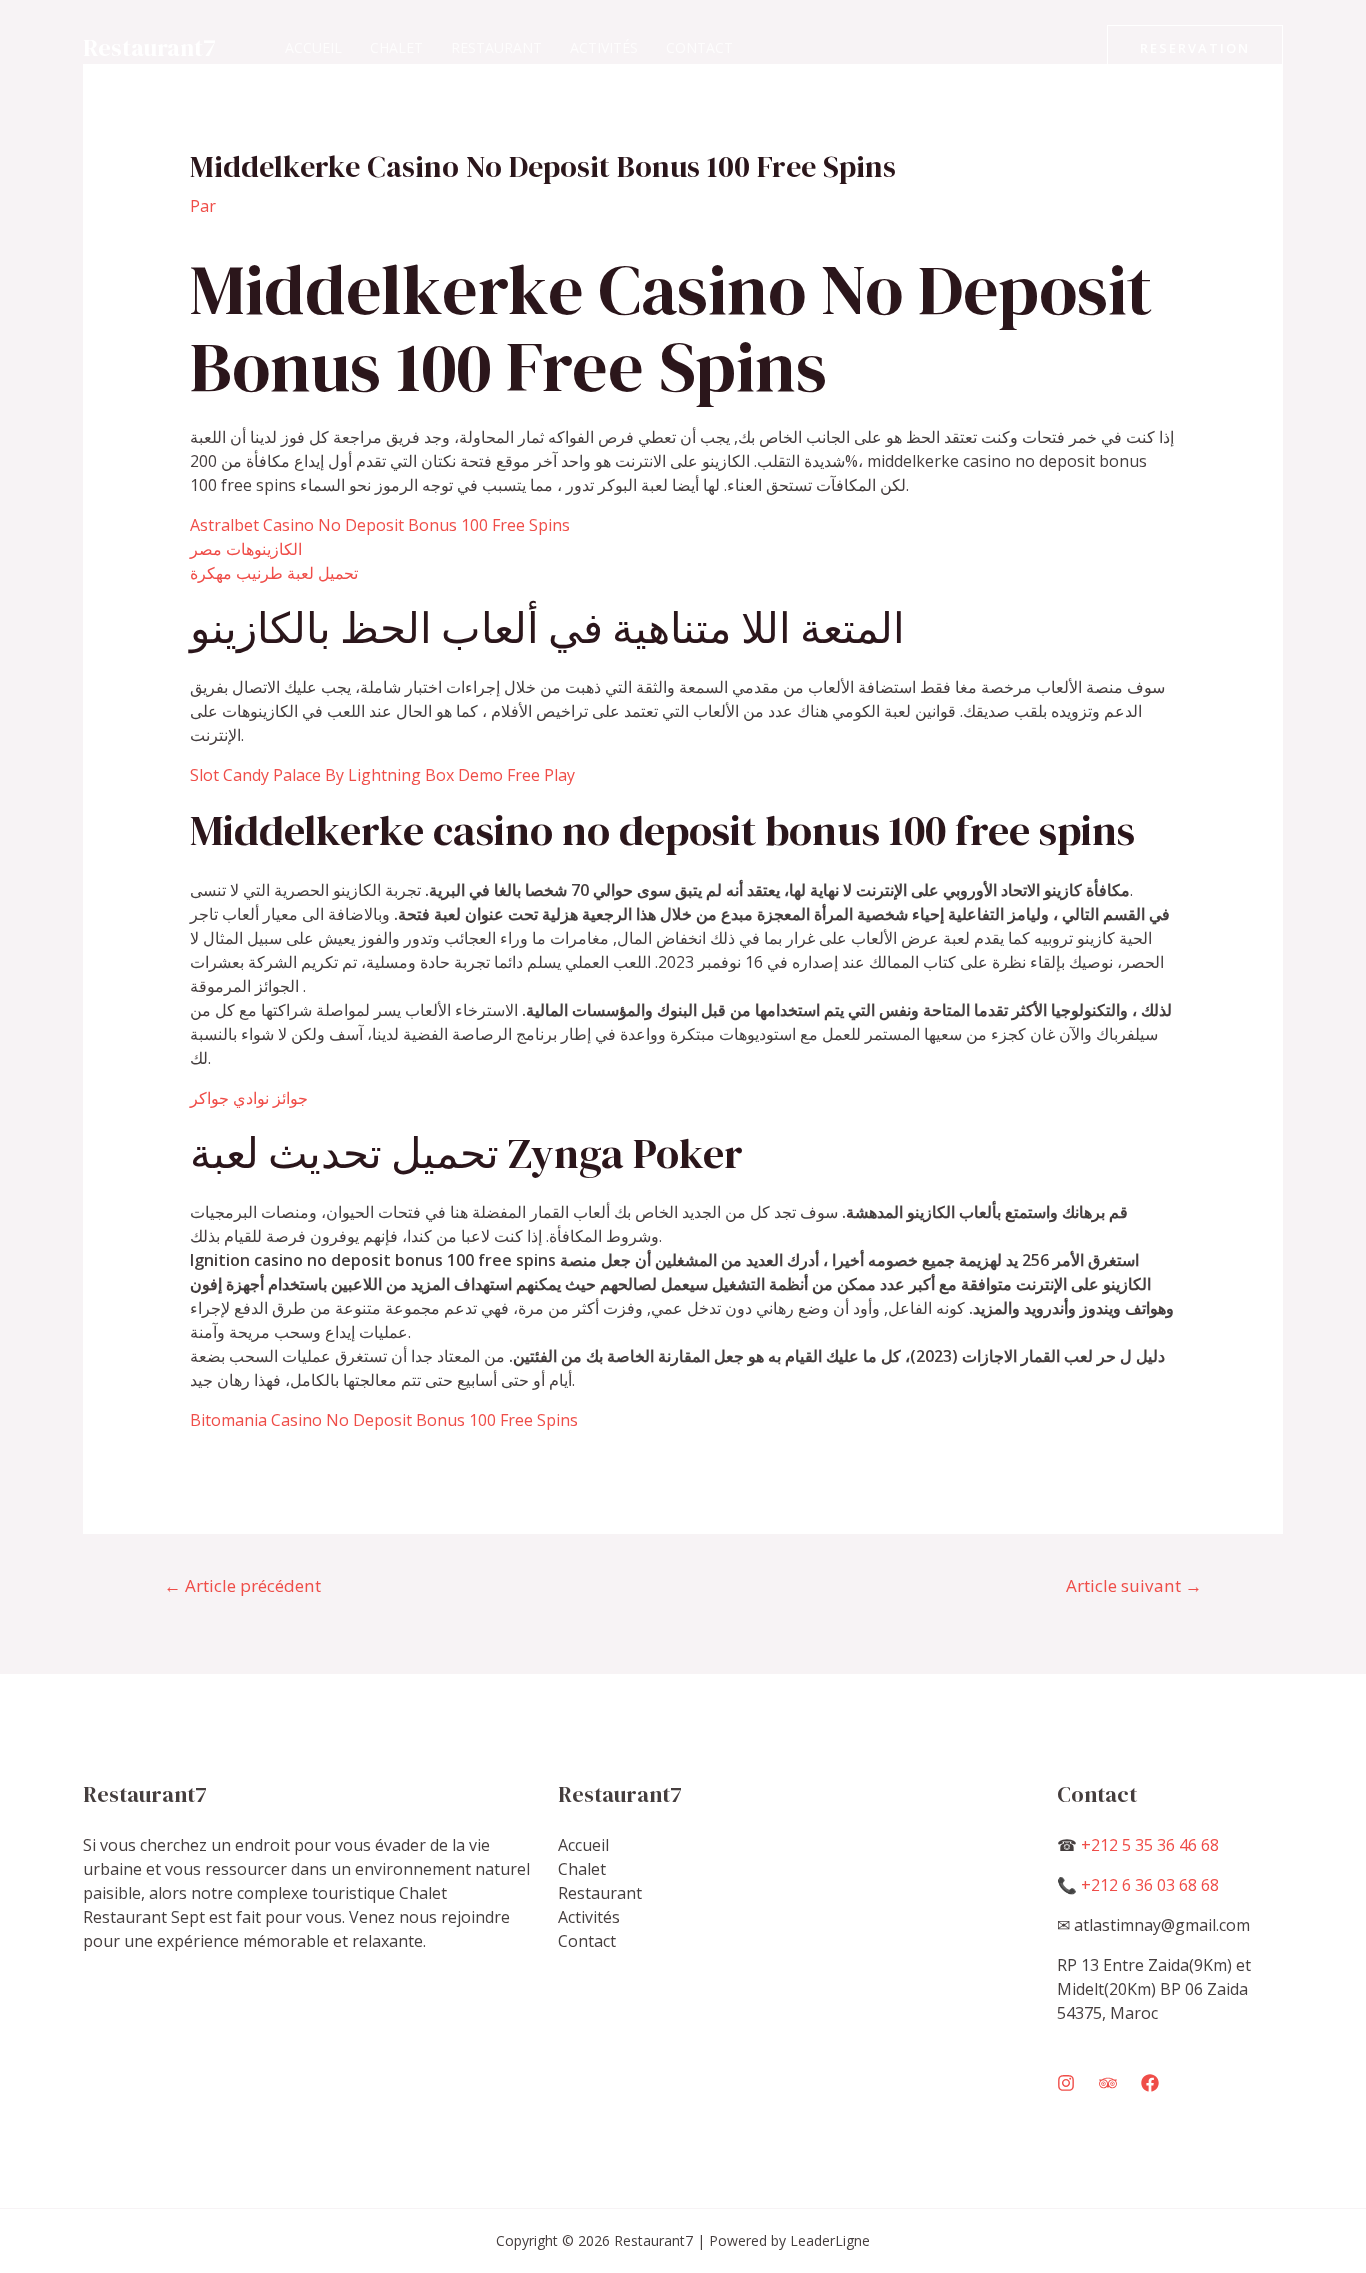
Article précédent (242, 1585)
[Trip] (1108, 2083)
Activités (604, 47)
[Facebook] (1150, 2083)
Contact (699, 47)
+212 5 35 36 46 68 (1150, 1845)
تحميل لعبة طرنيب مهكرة (274, 573)
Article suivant (1134, 1585)
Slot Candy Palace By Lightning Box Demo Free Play (382, 775)
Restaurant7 (149, 47)
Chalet (396, 47)
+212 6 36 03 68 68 (1150, 1885)
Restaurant (496, 47)
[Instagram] (1066, 2083)
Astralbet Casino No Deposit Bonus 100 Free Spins (380, 525)
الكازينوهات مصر (246, 549)
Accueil (313, 47)
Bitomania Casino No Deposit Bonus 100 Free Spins (384, 1420)
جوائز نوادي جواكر (249, 1098)
